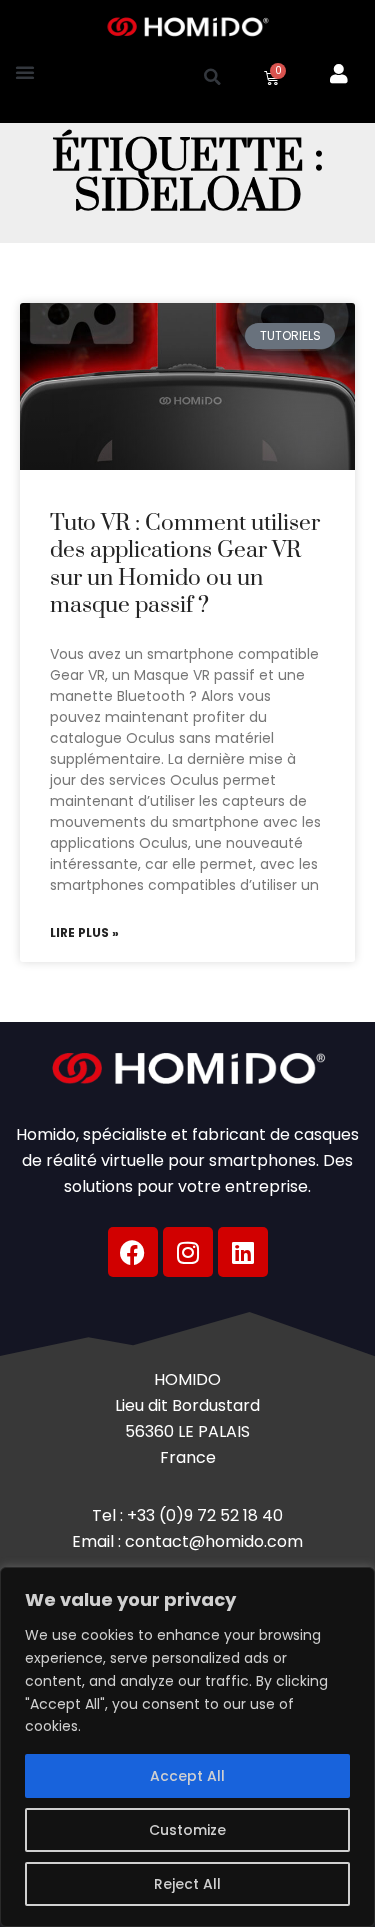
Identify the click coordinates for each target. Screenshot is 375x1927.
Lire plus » (84, 933)
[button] (25, 72)
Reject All (187, 1884)
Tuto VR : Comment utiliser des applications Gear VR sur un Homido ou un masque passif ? (185, 564)
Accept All (187, 1776)
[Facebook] (133, 1252)
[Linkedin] (243, 1252)
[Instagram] (188, 1252)
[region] (187, 1747)
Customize (187, 1830)
